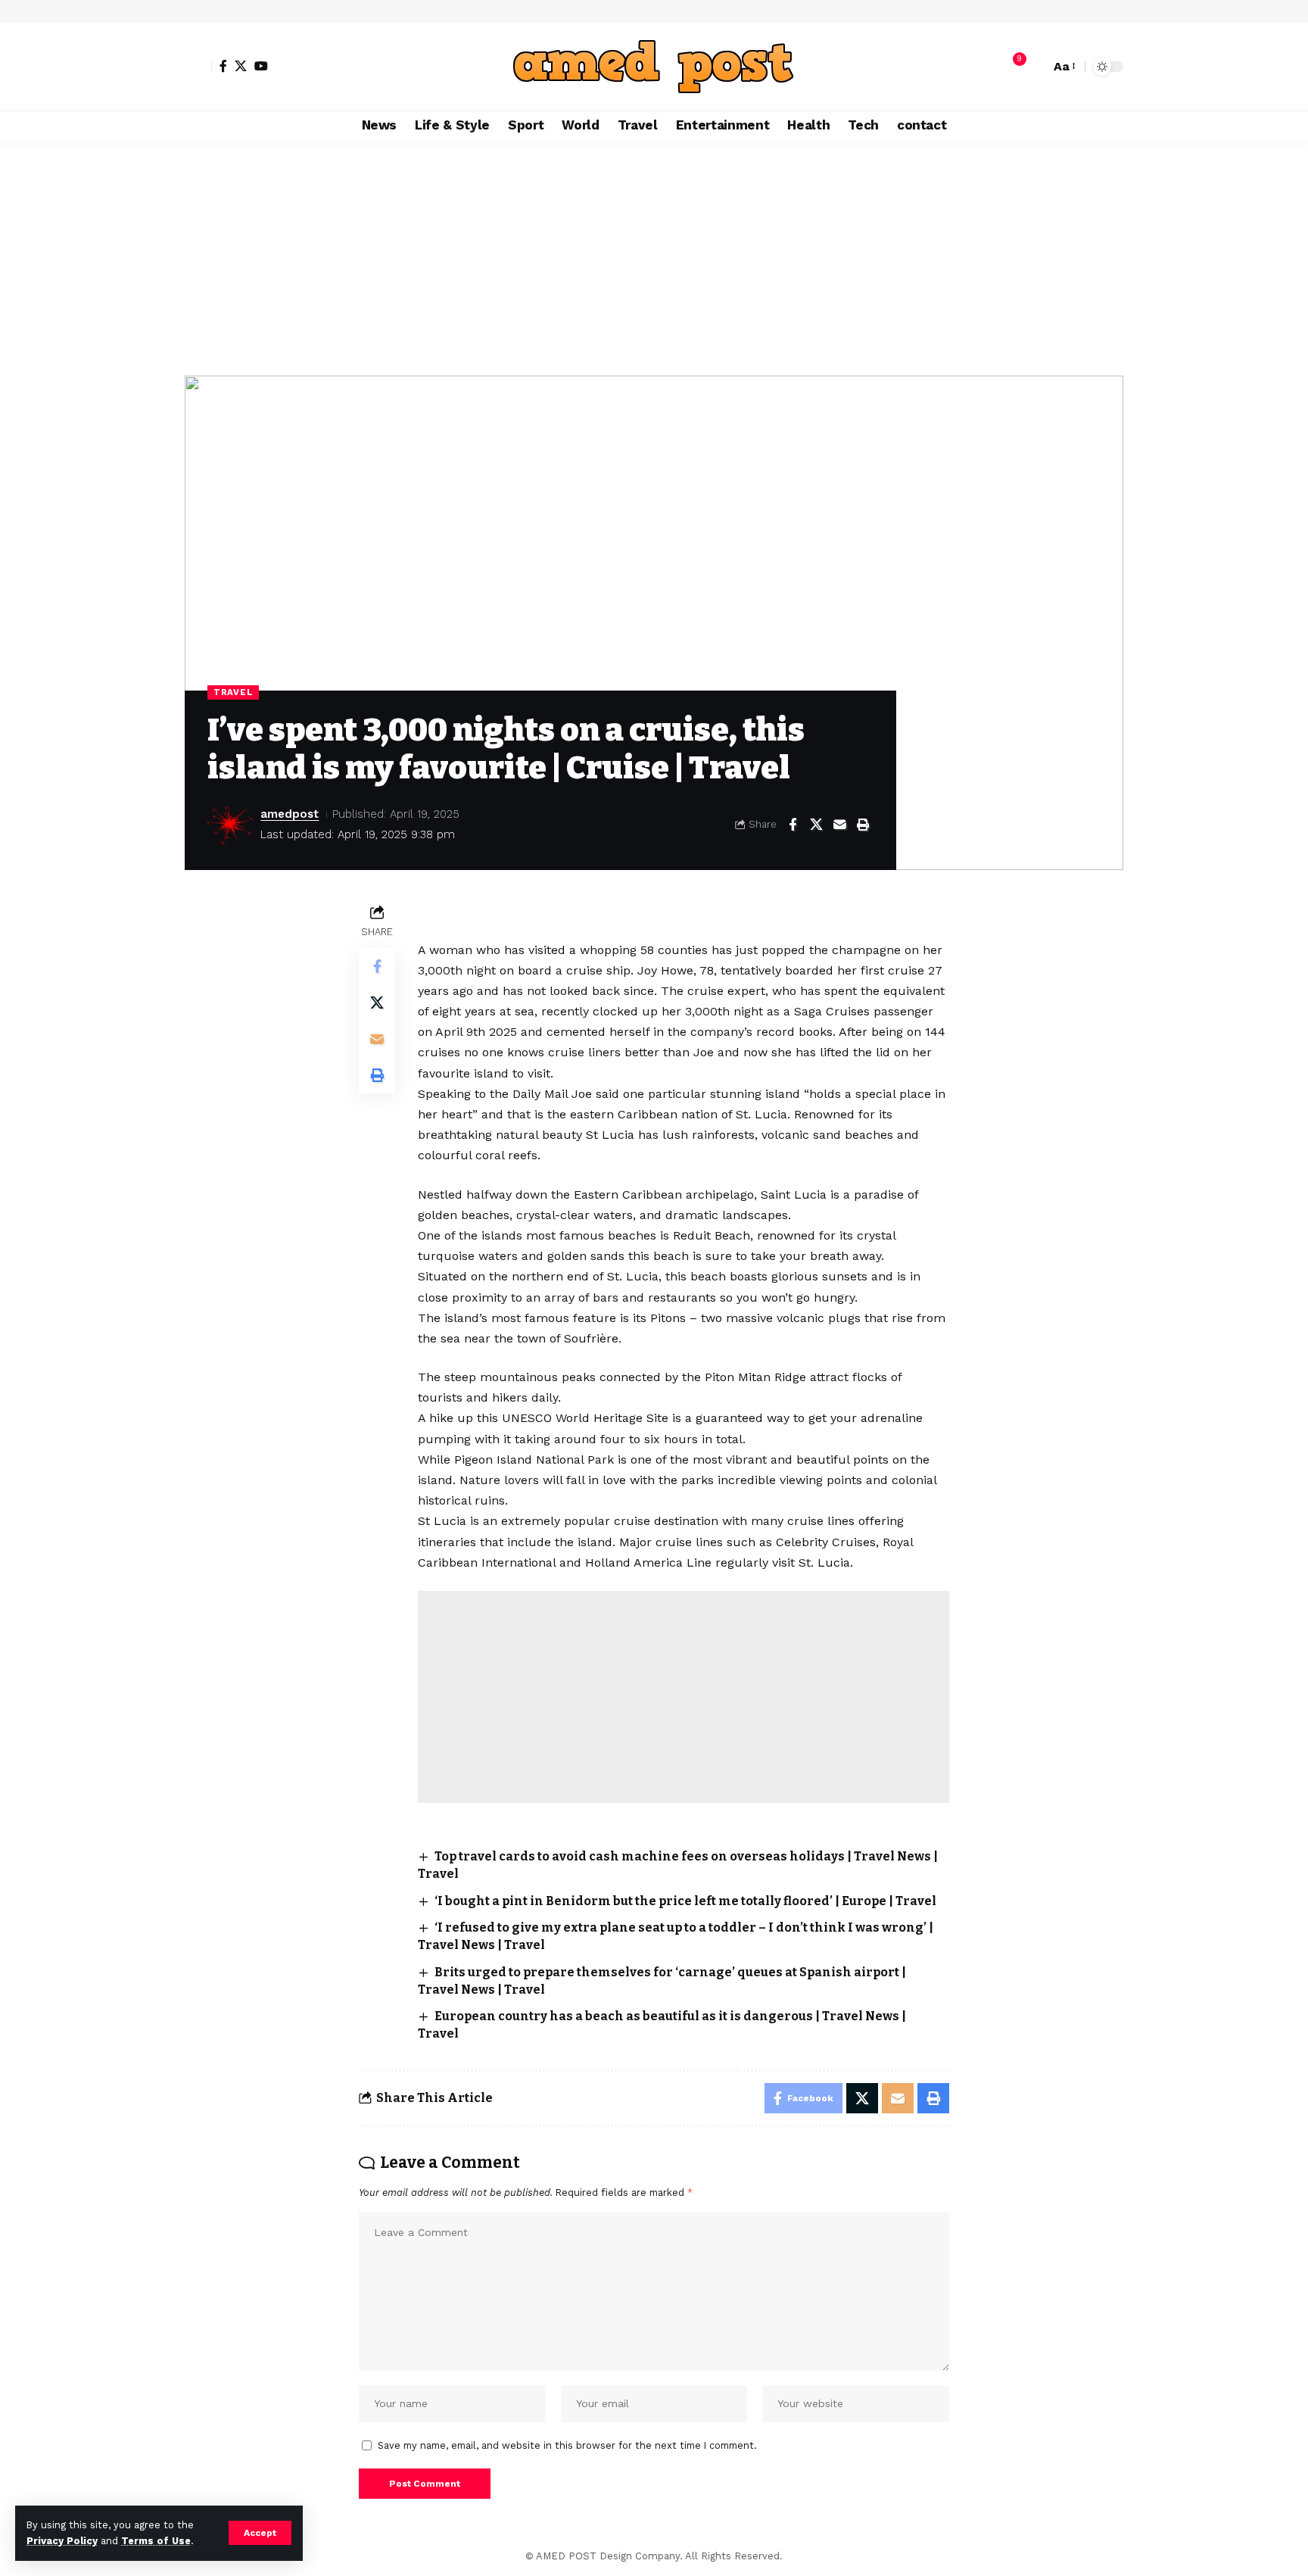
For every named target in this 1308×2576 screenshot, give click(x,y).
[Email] (839, 825)
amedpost (290, 814)
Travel (233, 692)
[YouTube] (261, 66)
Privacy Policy (62, 2541)
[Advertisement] (654, 254)
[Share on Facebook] (793, 825)
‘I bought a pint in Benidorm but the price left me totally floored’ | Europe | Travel (685, 1901)
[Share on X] (816, 825)
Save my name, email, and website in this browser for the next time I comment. (567, 2445)
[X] (241, 66)
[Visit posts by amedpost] (230, 825)
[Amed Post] (654, 67)
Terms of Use (156, 2541)
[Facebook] (223, 66)
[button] (260, 2533)
